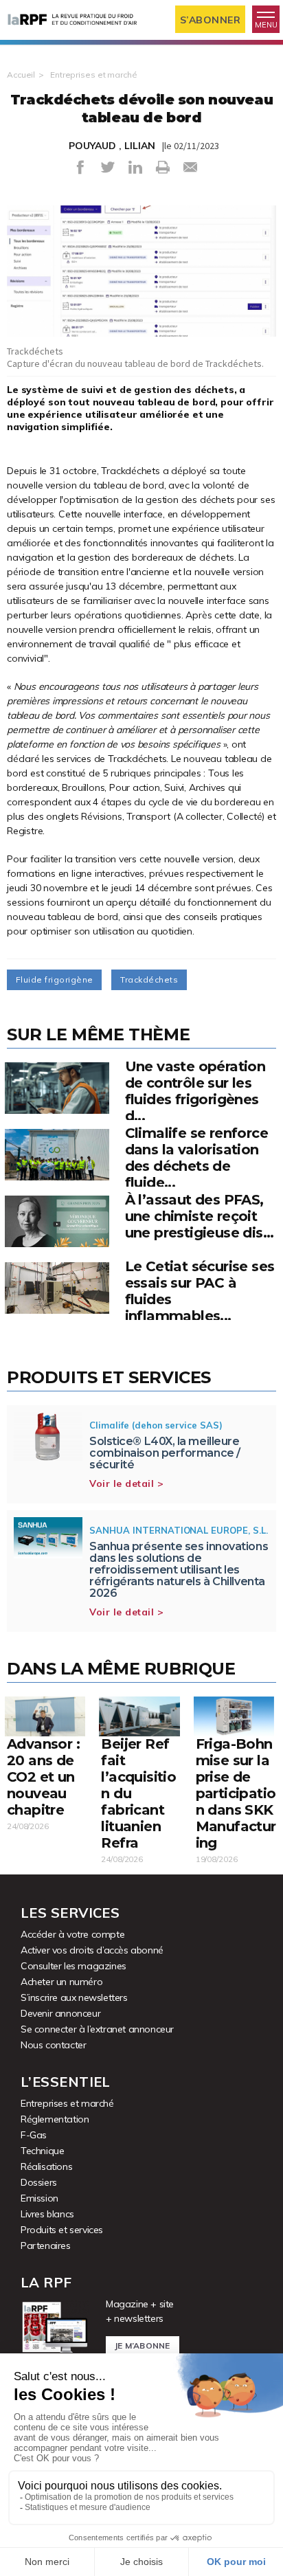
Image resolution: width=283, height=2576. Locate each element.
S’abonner (211, 20)
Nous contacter (53, 2045)
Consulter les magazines (73, 1966)
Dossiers (39, 2182)
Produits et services (62, 2230)
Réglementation (55, 2119)
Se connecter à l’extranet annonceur (97, 2029)
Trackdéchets (149, 979)
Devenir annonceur (60, 2013)
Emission (39, 2198)
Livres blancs (47, 2214)
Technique (42, 2151)
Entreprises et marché (93, 75)
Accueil (21, 75)
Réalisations (46, 2166)
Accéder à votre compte (72, 1934)
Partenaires (46, 2245)
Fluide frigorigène (54, 979)
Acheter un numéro (61, 1982)
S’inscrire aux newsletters (74, 1997)
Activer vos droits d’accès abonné (92, 1950)
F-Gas (34, 2135)
